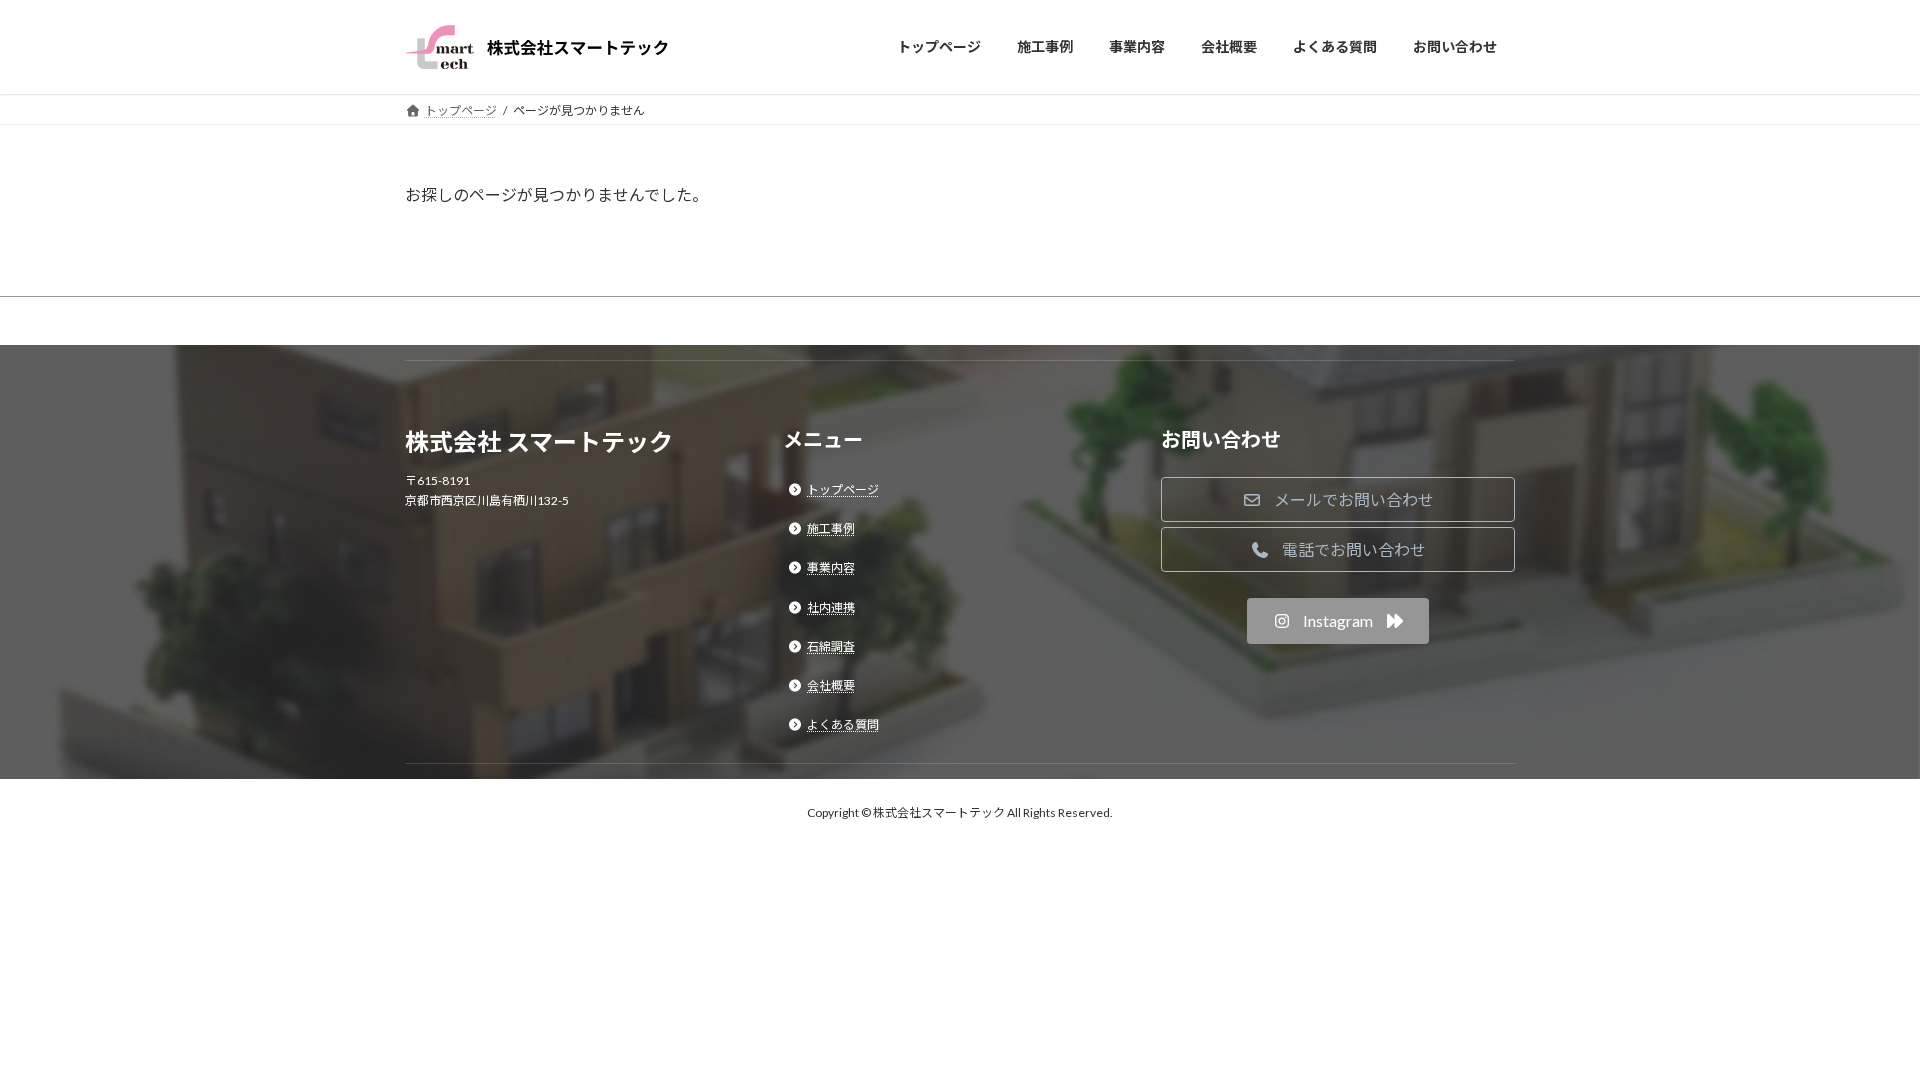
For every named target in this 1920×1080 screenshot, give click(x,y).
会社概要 (831, 685)
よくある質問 (843, 724)
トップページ (843, 489)
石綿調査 (831, 646)
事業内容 (831, 567)
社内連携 (831, 606)
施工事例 (831, 528)
